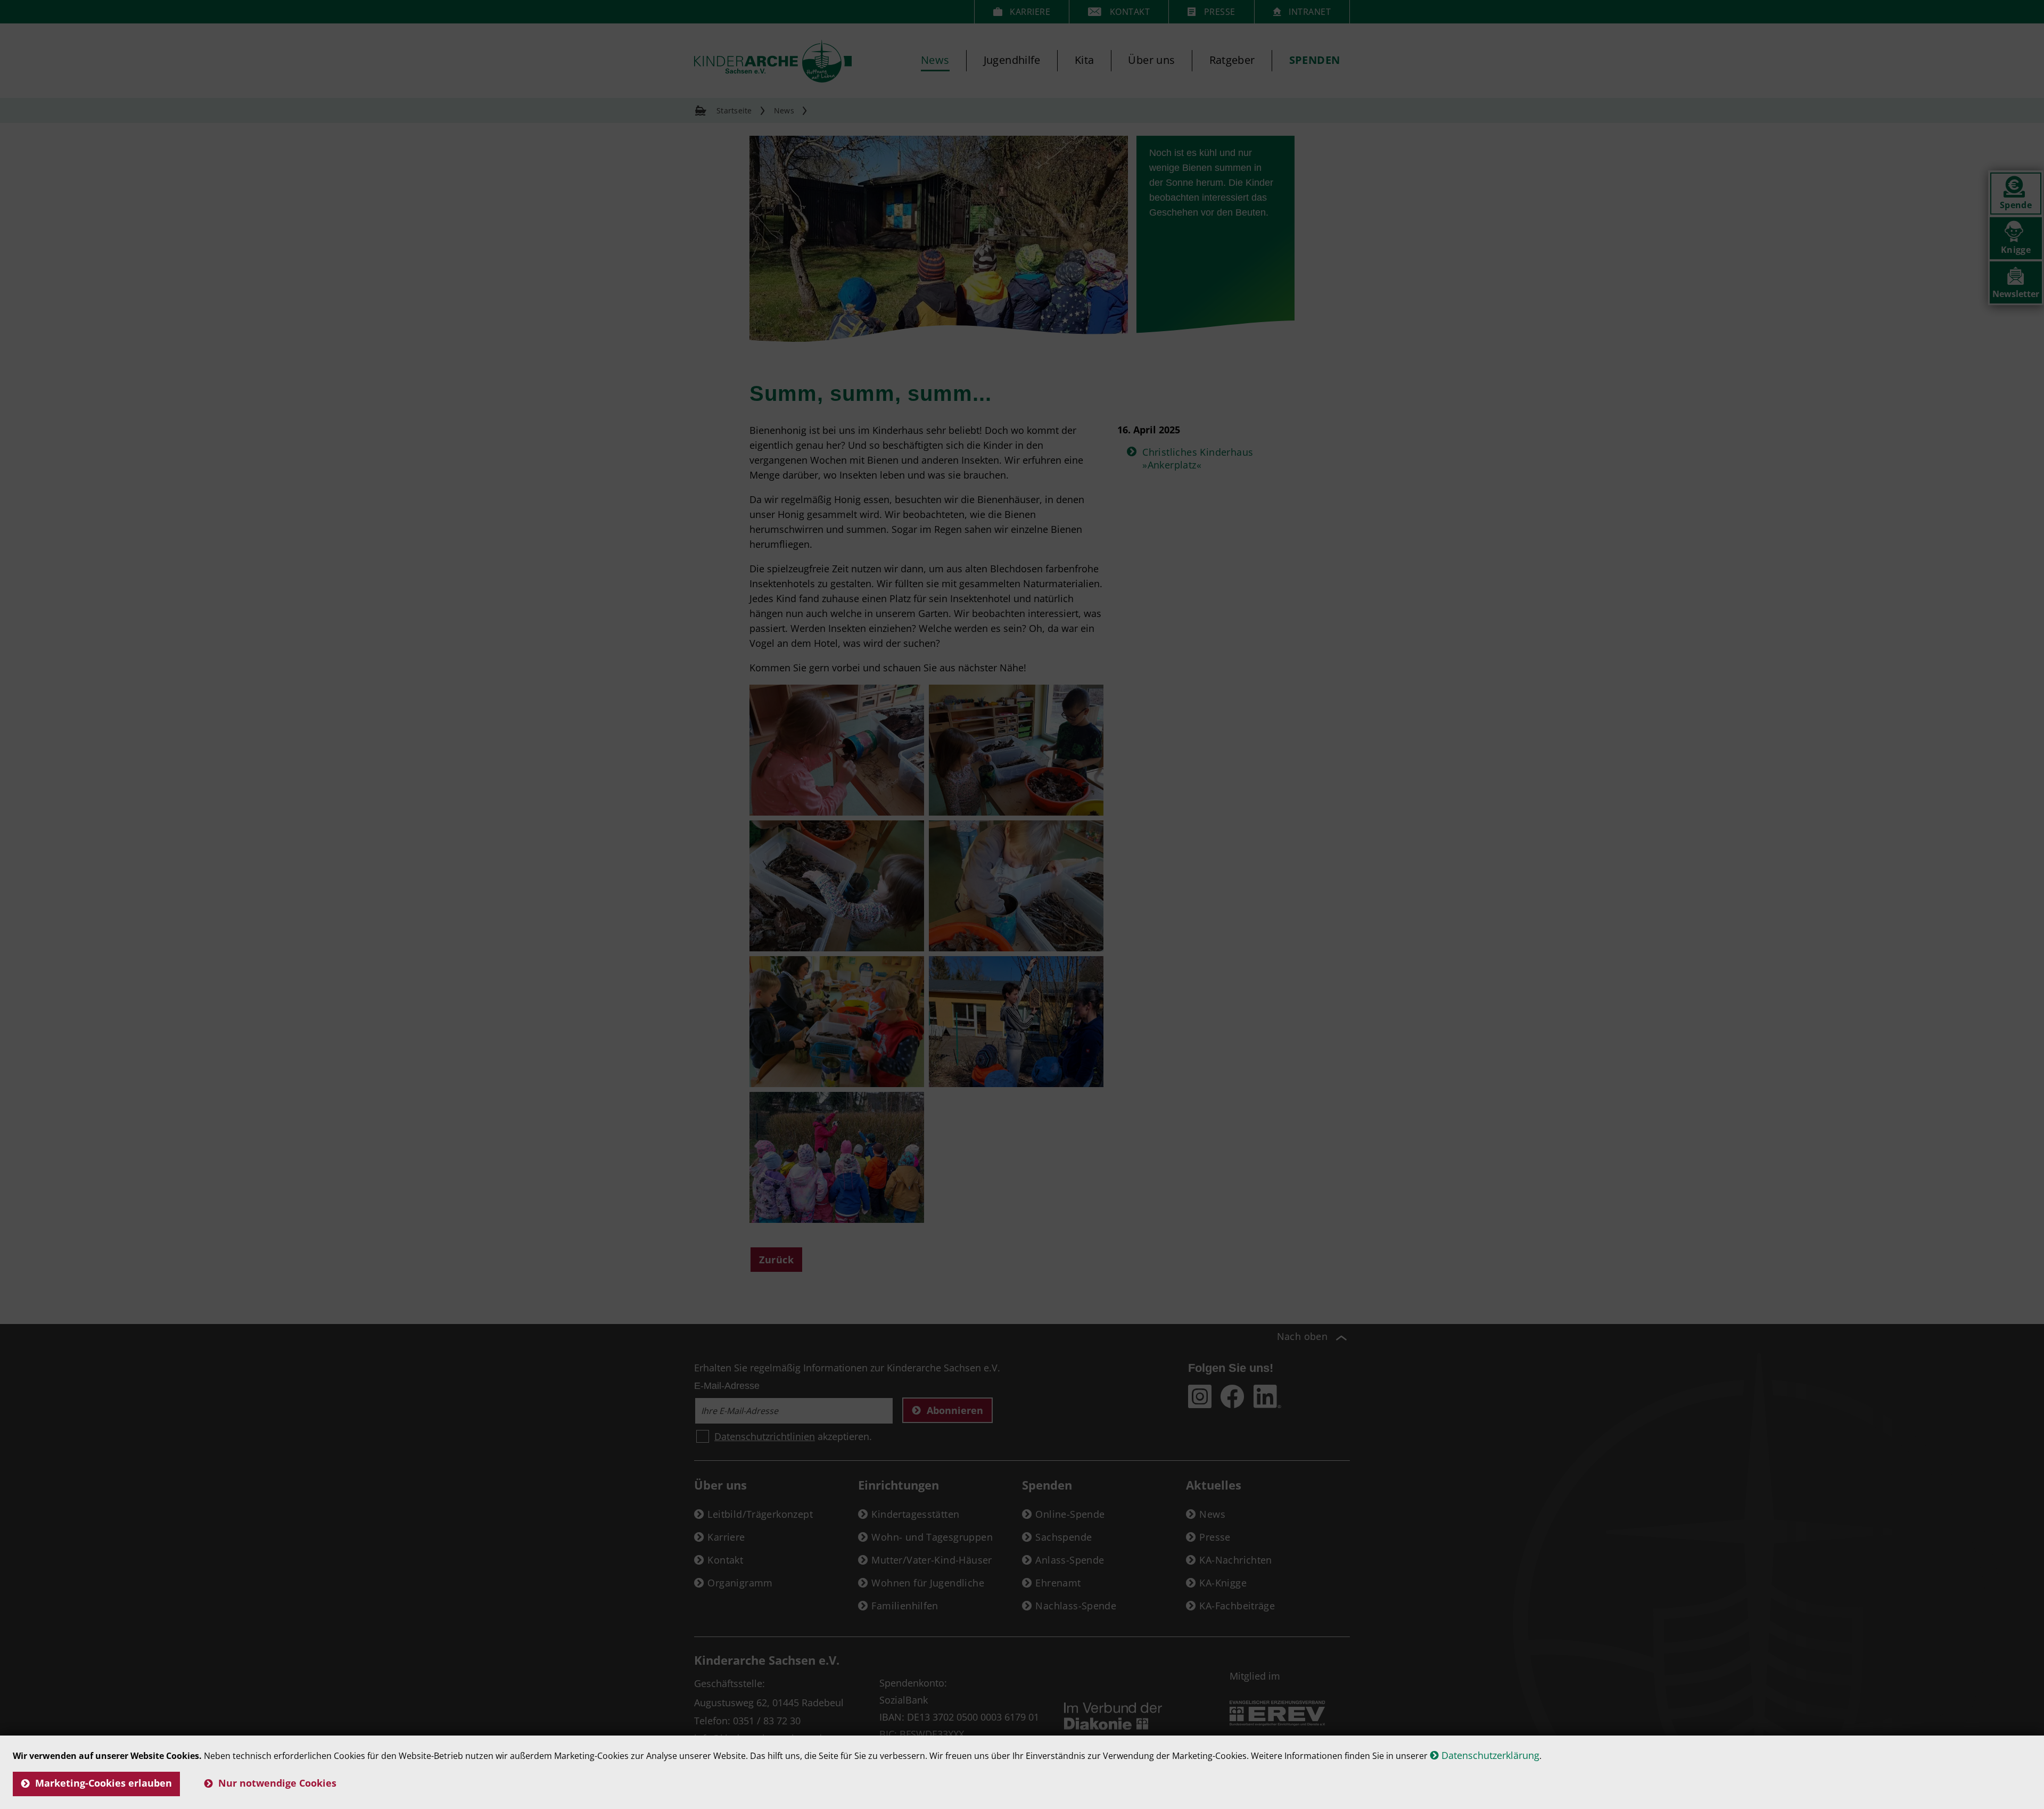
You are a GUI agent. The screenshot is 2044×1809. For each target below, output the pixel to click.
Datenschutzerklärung (1490, 1755)
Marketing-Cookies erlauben (104, 1783)
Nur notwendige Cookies (277, 1783)
